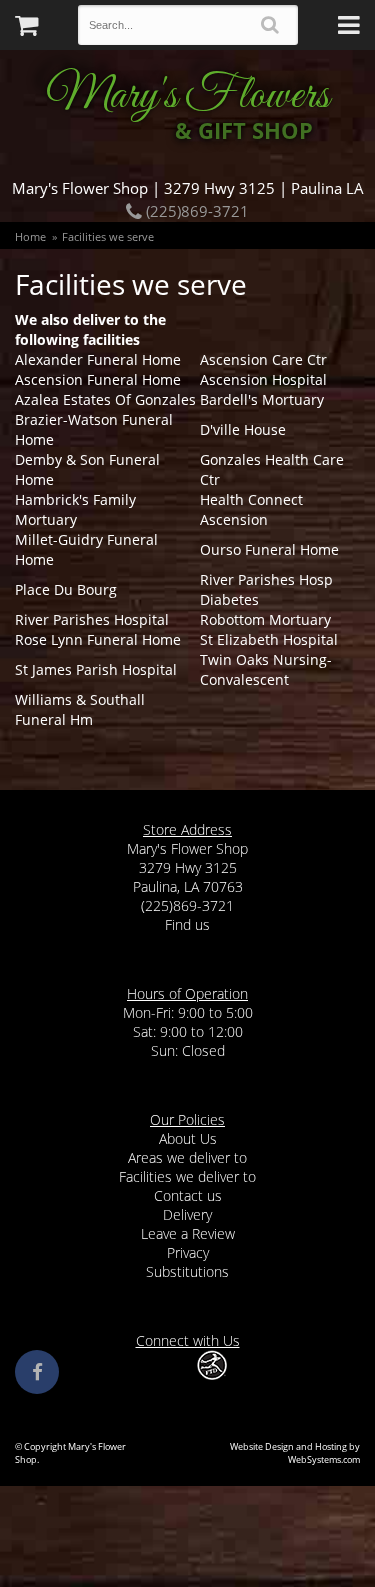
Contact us (188, 1195)
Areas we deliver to (187, 1157)
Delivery (187, 1214)
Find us (187, 924)
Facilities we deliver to (187, 1176)
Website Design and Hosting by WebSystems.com (295, 1453)
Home (30, 236)
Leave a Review (188, 1233)
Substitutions (187, 1271)
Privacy (188, 1252)
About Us (188, 1138)
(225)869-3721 (195, 211)
